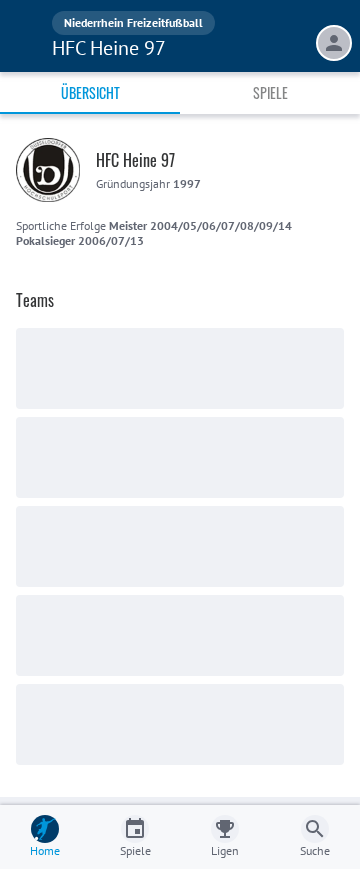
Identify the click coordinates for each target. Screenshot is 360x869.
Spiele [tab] (270, 92)
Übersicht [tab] (90, 92)
